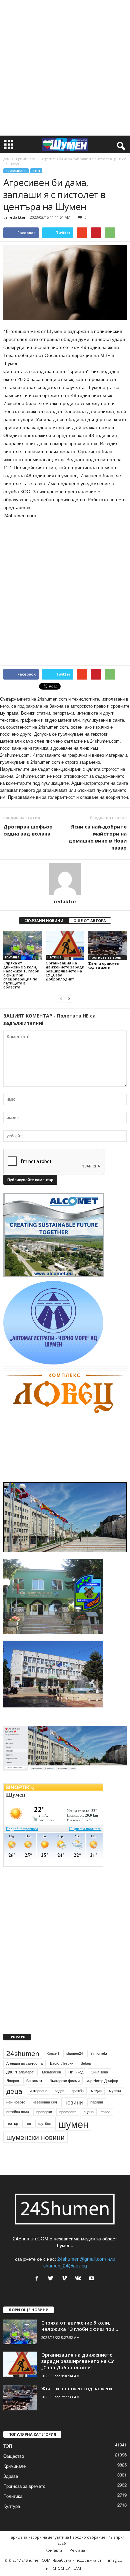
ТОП (36, 171)
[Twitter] (52, 2278)
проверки (44, 2112)
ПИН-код (76, 2072)
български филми (65, 2081)
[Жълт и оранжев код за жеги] (107, 945)
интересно (38, 2091)
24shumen (23, 2053)
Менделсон (51, 2072)
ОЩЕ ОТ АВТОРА (90, 921)
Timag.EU (114, 2560)
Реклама (77, 2550)
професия (68, 2112)
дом (6, 159)
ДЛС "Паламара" (20, 2072)
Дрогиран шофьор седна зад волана (28, 830)
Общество (14, 2456)
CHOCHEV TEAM (67, 2568)
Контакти (54, 2550)
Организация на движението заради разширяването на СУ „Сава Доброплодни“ (65, 971)
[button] (120, 145)
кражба (78, 2091)
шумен (73, 2124)
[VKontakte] (79, 2278)
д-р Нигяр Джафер (102, 2081)
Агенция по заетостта (24, 2063)
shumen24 (75, 2053)
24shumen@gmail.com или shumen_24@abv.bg (79, 2262)
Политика (13, 2496)
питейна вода (18, 2112)
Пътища (12, 957)
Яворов (13, 2081)
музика (115, 2091)
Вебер (86, 2063)
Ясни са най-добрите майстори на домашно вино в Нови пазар (97, 837)
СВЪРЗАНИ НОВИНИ (44, 921)
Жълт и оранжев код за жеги (103, 965)
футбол (45, 2123)
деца (14, 2091)
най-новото (16, 2102)
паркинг (97, 2102)
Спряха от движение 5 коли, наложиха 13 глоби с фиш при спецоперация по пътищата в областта (21, 975)
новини (74, 2102)
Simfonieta (99, 2053)
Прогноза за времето (108, 957)
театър (12, 2123)
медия (96, 2091)
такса (106, 2112)
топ (28, 2123)
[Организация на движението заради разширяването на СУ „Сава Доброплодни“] (65, 945)
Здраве (11, 2476)
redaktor (17, 217)
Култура (12, 2506)
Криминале (25, 159)
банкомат (34, 2081)
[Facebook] (38, 2278)
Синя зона (99, 2072)
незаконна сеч (45, 2102)
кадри (59, 2091)
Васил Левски (62, 2063)
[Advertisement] (65, 68)
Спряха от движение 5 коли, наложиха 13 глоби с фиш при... (80, 2326)
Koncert (53, 2053)
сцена (89, 2112)
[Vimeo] (66, 2278)
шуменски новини (35, 2137)
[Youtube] (92, 2278)
